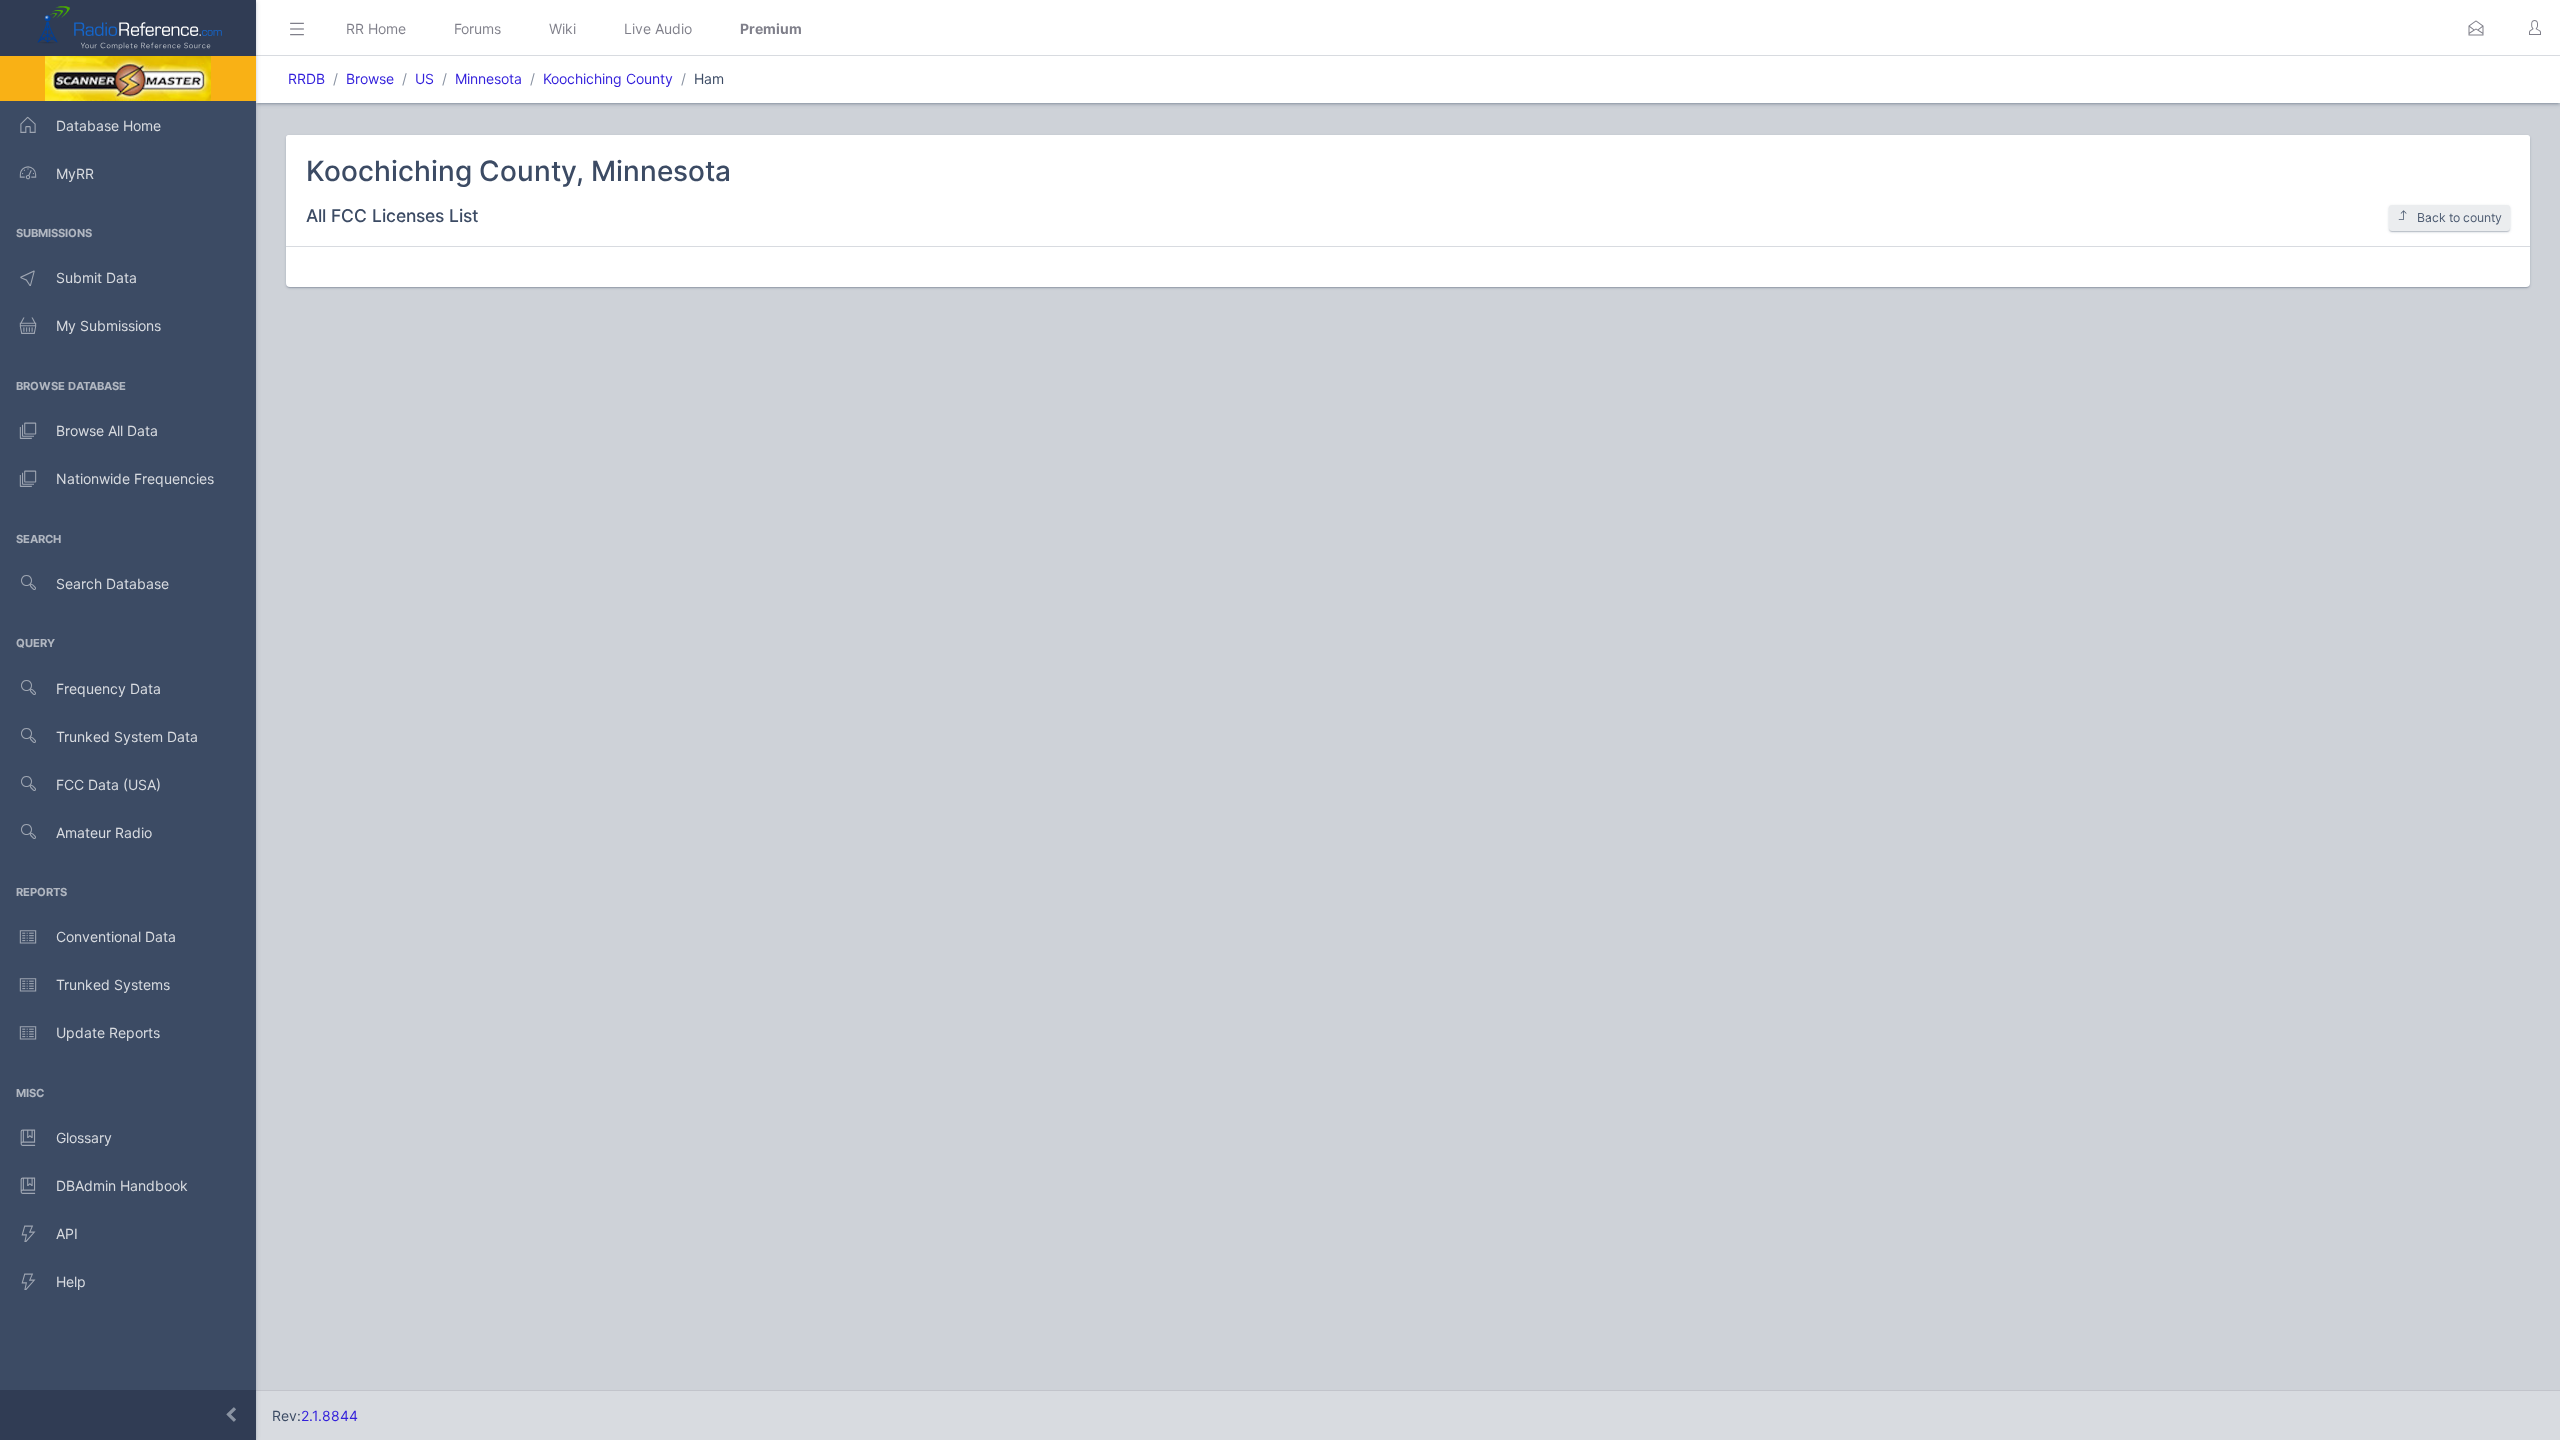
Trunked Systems (113, 984)
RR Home (376, 28)
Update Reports (108, 1032)
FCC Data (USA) (108, 784)
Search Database (112, 583)
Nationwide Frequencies (135, 478)
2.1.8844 (329, 1415)
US (424, 78)
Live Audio (658, 28)
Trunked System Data (127, 736)
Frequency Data (108, 688)
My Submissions (108, 325)
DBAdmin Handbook (122, 1185)
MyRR (75, 173)
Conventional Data (116, 936)
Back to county (2459, 217)
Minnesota (488, 78)
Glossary (84, 1137)
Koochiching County (608, 78)
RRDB (306, 78)
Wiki (562, 28)
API (67, 1233)
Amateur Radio (104, 832)
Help (71, 1281)
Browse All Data (107, 430)
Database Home (108, 125)
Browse (370, 78)
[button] (2476, 28)
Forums (477, 28)
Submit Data (96, 277)
